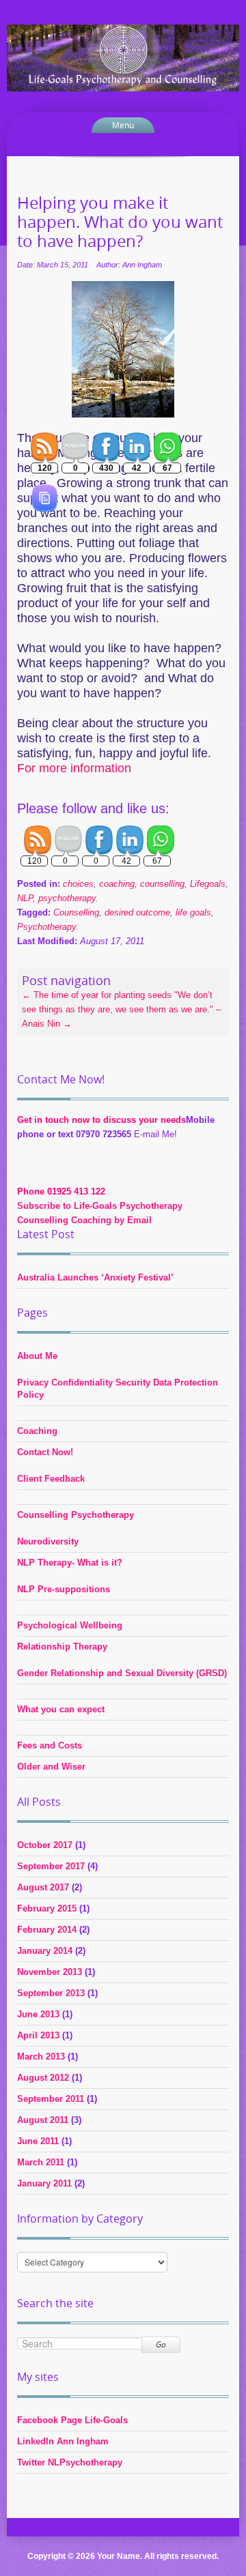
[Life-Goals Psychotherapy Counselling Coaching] (123, 57)
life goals (193, 912)
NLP (25, 898)
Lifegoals (208, 884)
